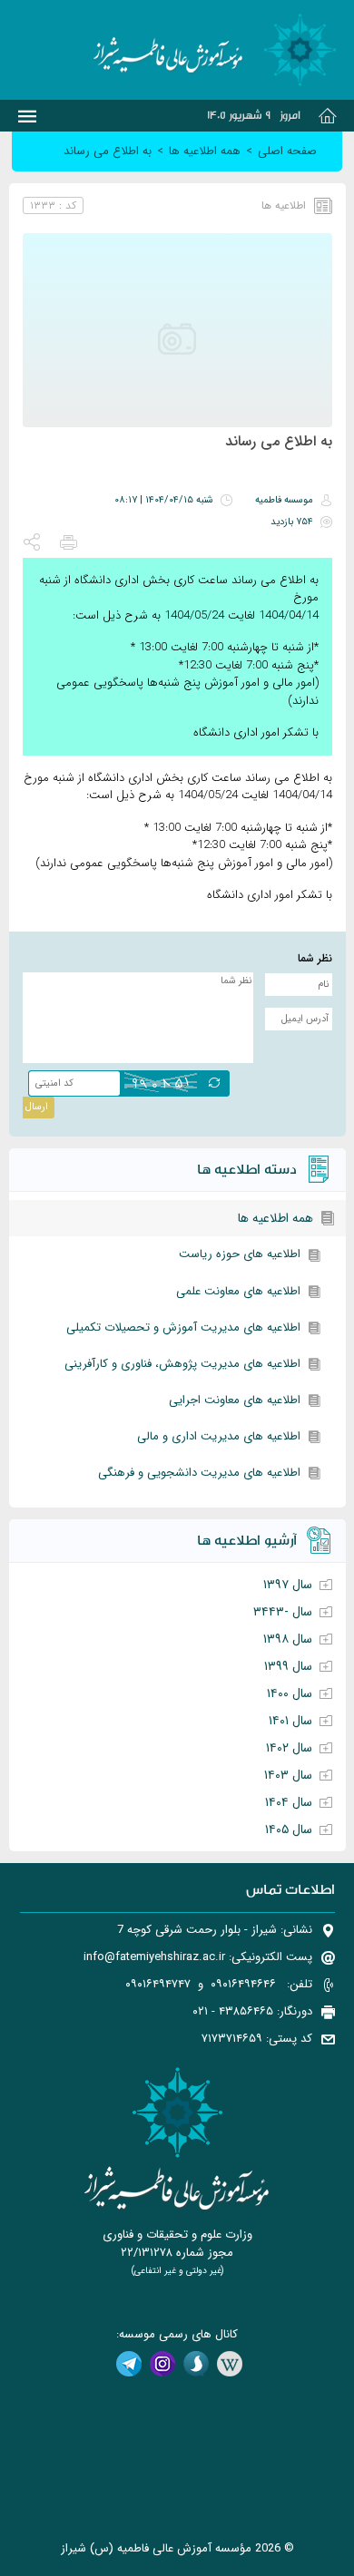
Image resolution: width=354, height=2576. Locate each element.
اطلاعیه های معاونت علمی (238, 1291)
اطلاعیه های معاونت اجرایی (235, 1400)
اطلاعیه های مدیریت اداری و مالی (219, 1436)
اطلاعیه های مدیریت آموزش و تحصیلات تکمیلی (183, 1327)
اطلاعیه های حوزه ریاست (240, 1254)
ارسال (37, 1107)
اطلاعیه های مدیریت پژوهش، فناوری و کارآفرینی (182, 1364)
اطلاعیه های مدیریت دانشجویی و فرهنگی (199, 1473)
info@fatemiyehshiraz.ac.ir (154, 1957)
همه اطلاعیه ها (275, 1218)
